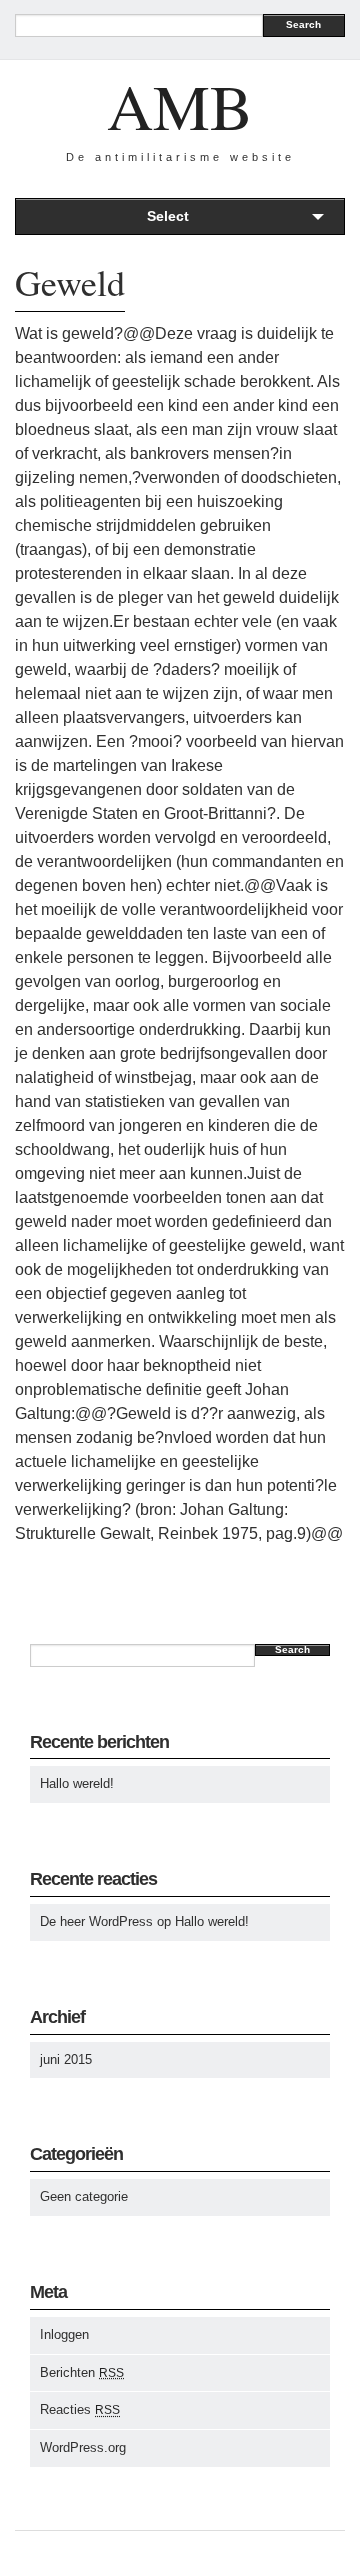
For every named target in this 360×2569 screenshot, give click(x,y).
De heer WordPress (96, 1921)
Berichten (82, 2372)
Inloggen (64, 2334)
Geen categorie (84, 2196)
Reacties (80, 2409)
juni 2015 (66, 2059)
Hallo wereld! (77, 1783)
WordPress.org (83, 2447)
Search (303, 24)
